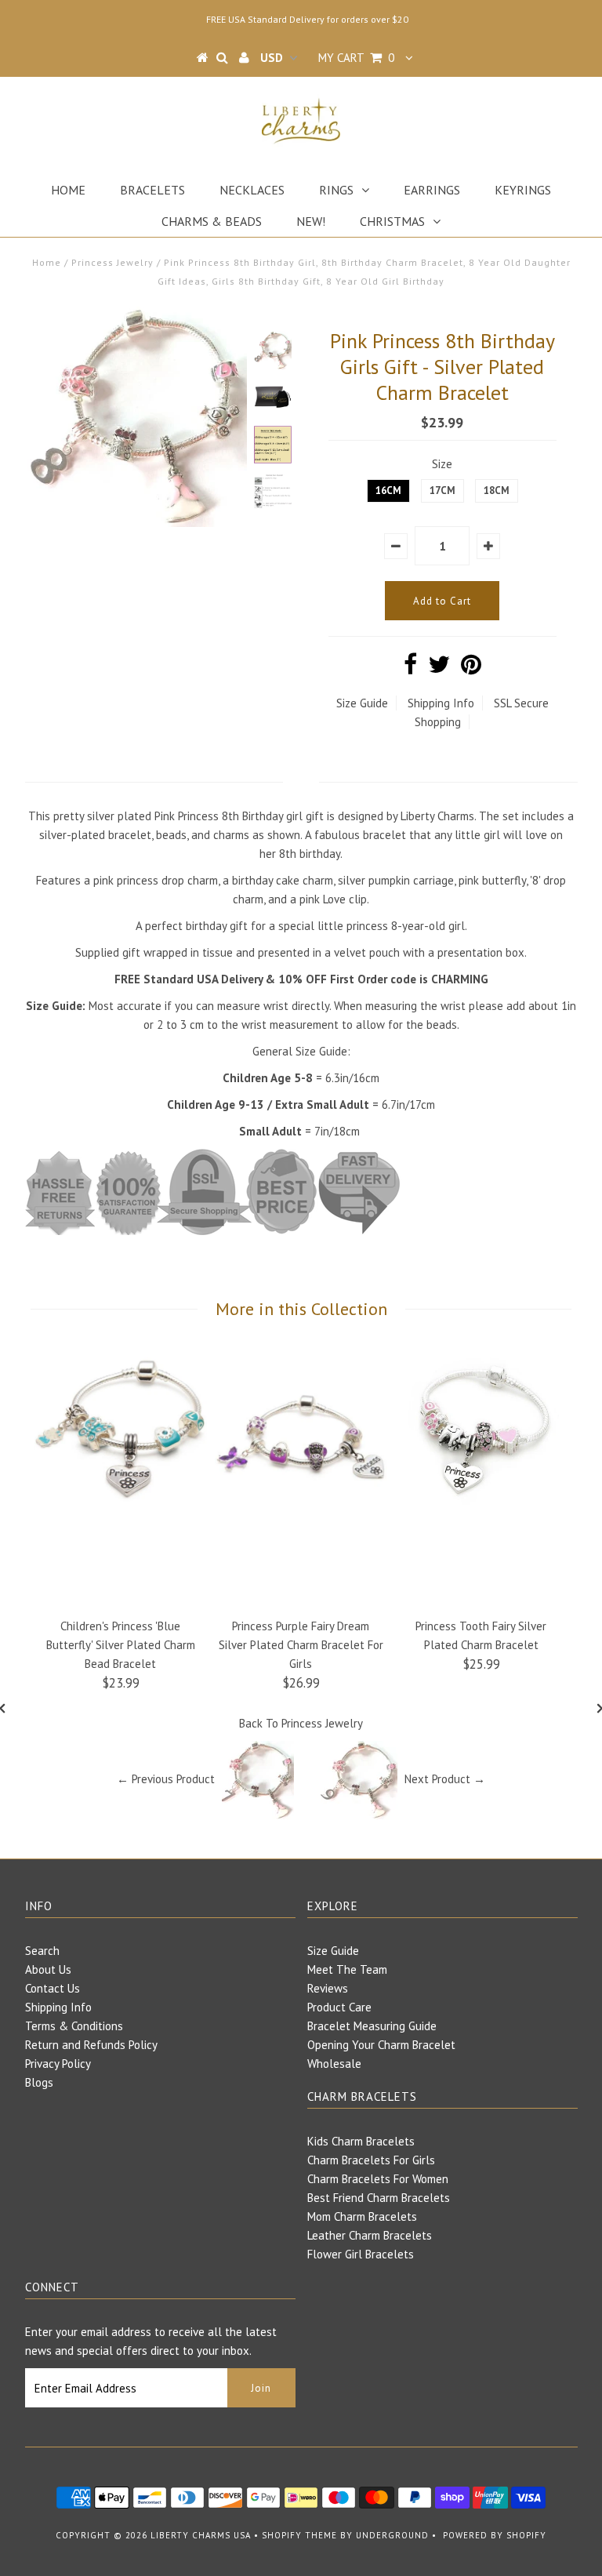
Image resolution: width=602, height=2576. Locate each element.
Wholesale (334, 2064)
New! (311, 221)
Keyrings (523, 190)
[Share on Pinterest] (471, 669)
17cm (442, 490)
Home (68, 190)
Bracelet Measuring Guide (372, 2026)
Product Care (339, 2007)
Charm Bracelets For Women (378, 2179)
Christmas (392, 221)
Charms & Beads (212, 221)
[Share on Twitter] (439, 669)
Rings (336, 190)
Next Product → (445, 1779)
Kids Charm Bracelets (361, 2141)
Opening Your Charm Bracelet (381, 2045)
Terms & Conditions (74, 2026)
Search (42, 1951)
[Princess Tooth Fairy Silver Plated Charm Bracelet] (481, 1515)
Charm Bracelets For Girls (371, 2160)
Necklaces (252, 190)
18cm (497, 490)
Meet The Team (347, 1969)
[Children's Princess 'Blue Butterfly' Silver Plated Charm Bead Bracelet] (121, 1514)
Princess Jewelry (112, 262)
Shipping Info (441, 703)
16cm (388, 490)
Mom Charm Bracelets (362, 2216)
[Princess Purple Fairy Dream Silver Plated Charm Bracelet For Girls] (301, 1514)
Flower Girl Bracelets (361, 2254)
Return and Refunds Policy (91, 2045)
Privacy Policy (58, 2064)
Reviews (328, 1988)
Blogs (39, 2082)
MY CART (356, 58)
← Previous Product (166, 1779)
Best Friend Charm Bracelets (379, 2198)
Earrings (432, 190)
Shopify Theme (299, 2535)
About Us (48, 1969)
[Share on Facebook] (410, 669)
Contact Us (53, 1988)
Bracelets (152, 190)
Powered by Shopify (495, 2535)
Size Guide (362, 703)
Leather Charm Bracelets (370, 2235)
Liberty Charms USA (201, 2535)
